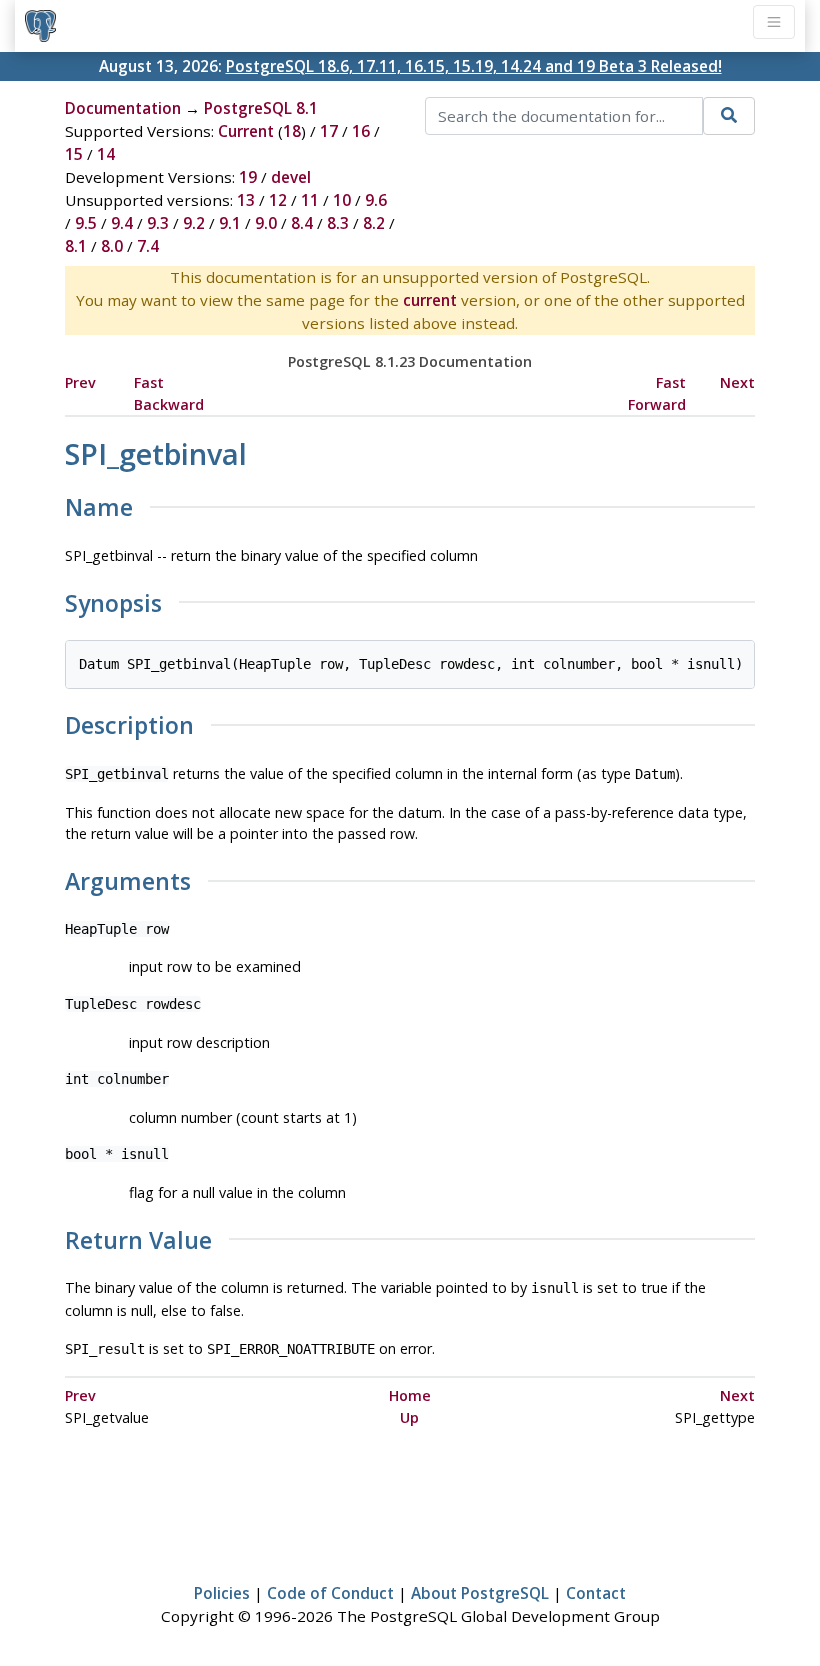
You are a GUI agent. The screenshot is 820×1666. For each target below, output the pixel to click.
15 (74, 154)
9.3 (158, 223)
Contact (596, 1593)
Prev (80, 382)
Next (737, 382)
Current (246, 131)
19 (248, 177)
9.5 (86, 223)
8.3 (338, 223)
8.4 (302, 223)
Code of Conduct (330, 1593)
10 (342, 200)
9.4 (122, 223)
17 (329, 131)
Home (410, 1395)
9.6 (376, 200)
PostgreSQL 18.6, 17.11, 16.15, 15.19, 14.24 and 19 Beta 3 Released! (474, 66)
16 (361, 131)
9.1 (230, 223)
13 (246, 200)
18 (292, 131)
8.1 (76, 246)
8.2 (374, 223)
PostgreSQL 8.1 (261, 108)
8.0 (112, 246)
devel (291, 177)
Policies (222, 1593)
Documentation (123, 108)
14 (106, 154)
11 (310, 200)
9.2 (194, 223)
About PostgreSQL (480, 1593)
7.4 (148, 246)
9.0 (266, 223)
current (430, 300)
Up (409, 1417)
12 (278, 200)
